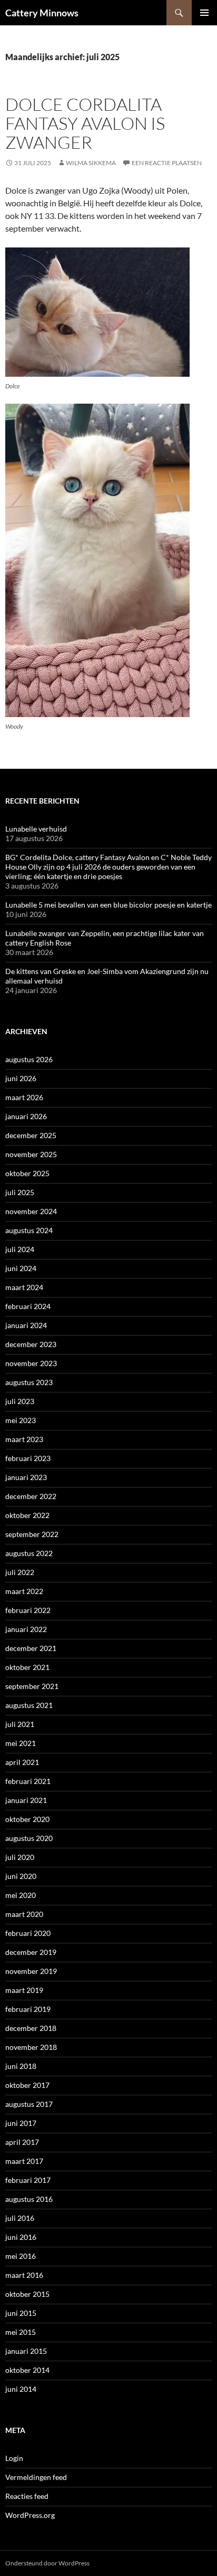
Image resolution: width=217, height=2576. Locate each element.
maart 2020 (24, 1914)
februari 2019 (28, 2009)
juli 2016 (20, 2218)
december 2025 (31, 1135)
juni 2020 (21, 1876)
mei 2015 (21, 2332)
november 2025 (31, 1154)
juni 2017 (21, 2123)
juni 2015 (21, 2313)
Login (14, 2458)
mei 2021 (21, 1743)
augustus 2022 (29, 1553)
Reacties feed (27, 2496)
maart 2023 (24, 1439)
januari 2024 (26, 1325)
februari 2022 (28, 1610)
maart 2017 (24, 2161)
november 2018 (31, 2047)
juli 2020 (20, 1857)
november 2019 (31, 1971)
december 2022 (31, 1496)
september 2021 (32, 1686)
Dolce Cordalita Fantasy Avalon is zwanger (85, 123)
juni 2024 (21, 1268)
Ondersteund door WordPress (47, 2563)
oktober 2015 (27, 2294)
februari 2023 (28, 1458)
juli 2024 (20, 1249)
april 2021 (22, 1762)
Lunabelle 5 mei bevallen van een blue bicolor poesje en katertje (108, 905)
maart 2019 (24, 1990)
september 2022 (32, 1534)
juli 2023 (20, 1401)
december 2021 (31, 1648)
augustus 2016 (29, 2199)
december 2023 (31, 1344)
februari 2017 (28, 2180)
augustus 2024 (29, 1230)
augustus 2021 (29, 1705)
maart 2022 (24, 1591)
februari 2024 (28, 1306)
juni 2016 (21, 2237)
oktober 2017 (27, 2085)
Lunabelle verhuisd (36, 829)
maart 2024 (24, 1287)
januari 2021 (26, 1800)
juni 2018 (21, 2066)
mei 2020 (21, 1895)
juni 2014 (21, 2389)
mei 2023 (21, 1420)
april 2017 (22, 2142)
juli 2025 (20, 1192)
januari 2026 (26, 1116)
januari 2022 (26, 1629)
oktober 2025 (27, 1173)
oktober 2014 (27, 2370)
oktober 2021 (27, 1667)
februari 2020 (28, 1933)
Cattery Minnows (42, 13)
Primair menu (204, 13)
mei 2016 (21, 2256)
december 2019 (31, 1952)
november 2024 (31, 1211)
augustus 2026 (29, 1059)
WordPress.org (30, 2515)
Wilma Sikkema (91, 163)
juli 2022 (20, 1572)
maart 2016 (24, 2275)
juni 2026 (21, 1078)
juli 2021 (20, 1724)
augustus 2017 (29, 2104)
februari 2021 (28, 1781)
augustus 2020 (29, 1838)
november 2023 (31, 1363)
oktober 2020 (27, 1819)
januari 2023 (26, 1477)
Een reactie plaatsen (167, 163)
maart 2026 (24, 1097)
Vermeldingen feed (36, 2477)
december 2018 (31, 2028)
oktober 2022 (27, 1515)
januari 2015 (26, 2351)
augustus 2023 (29, 1382)
